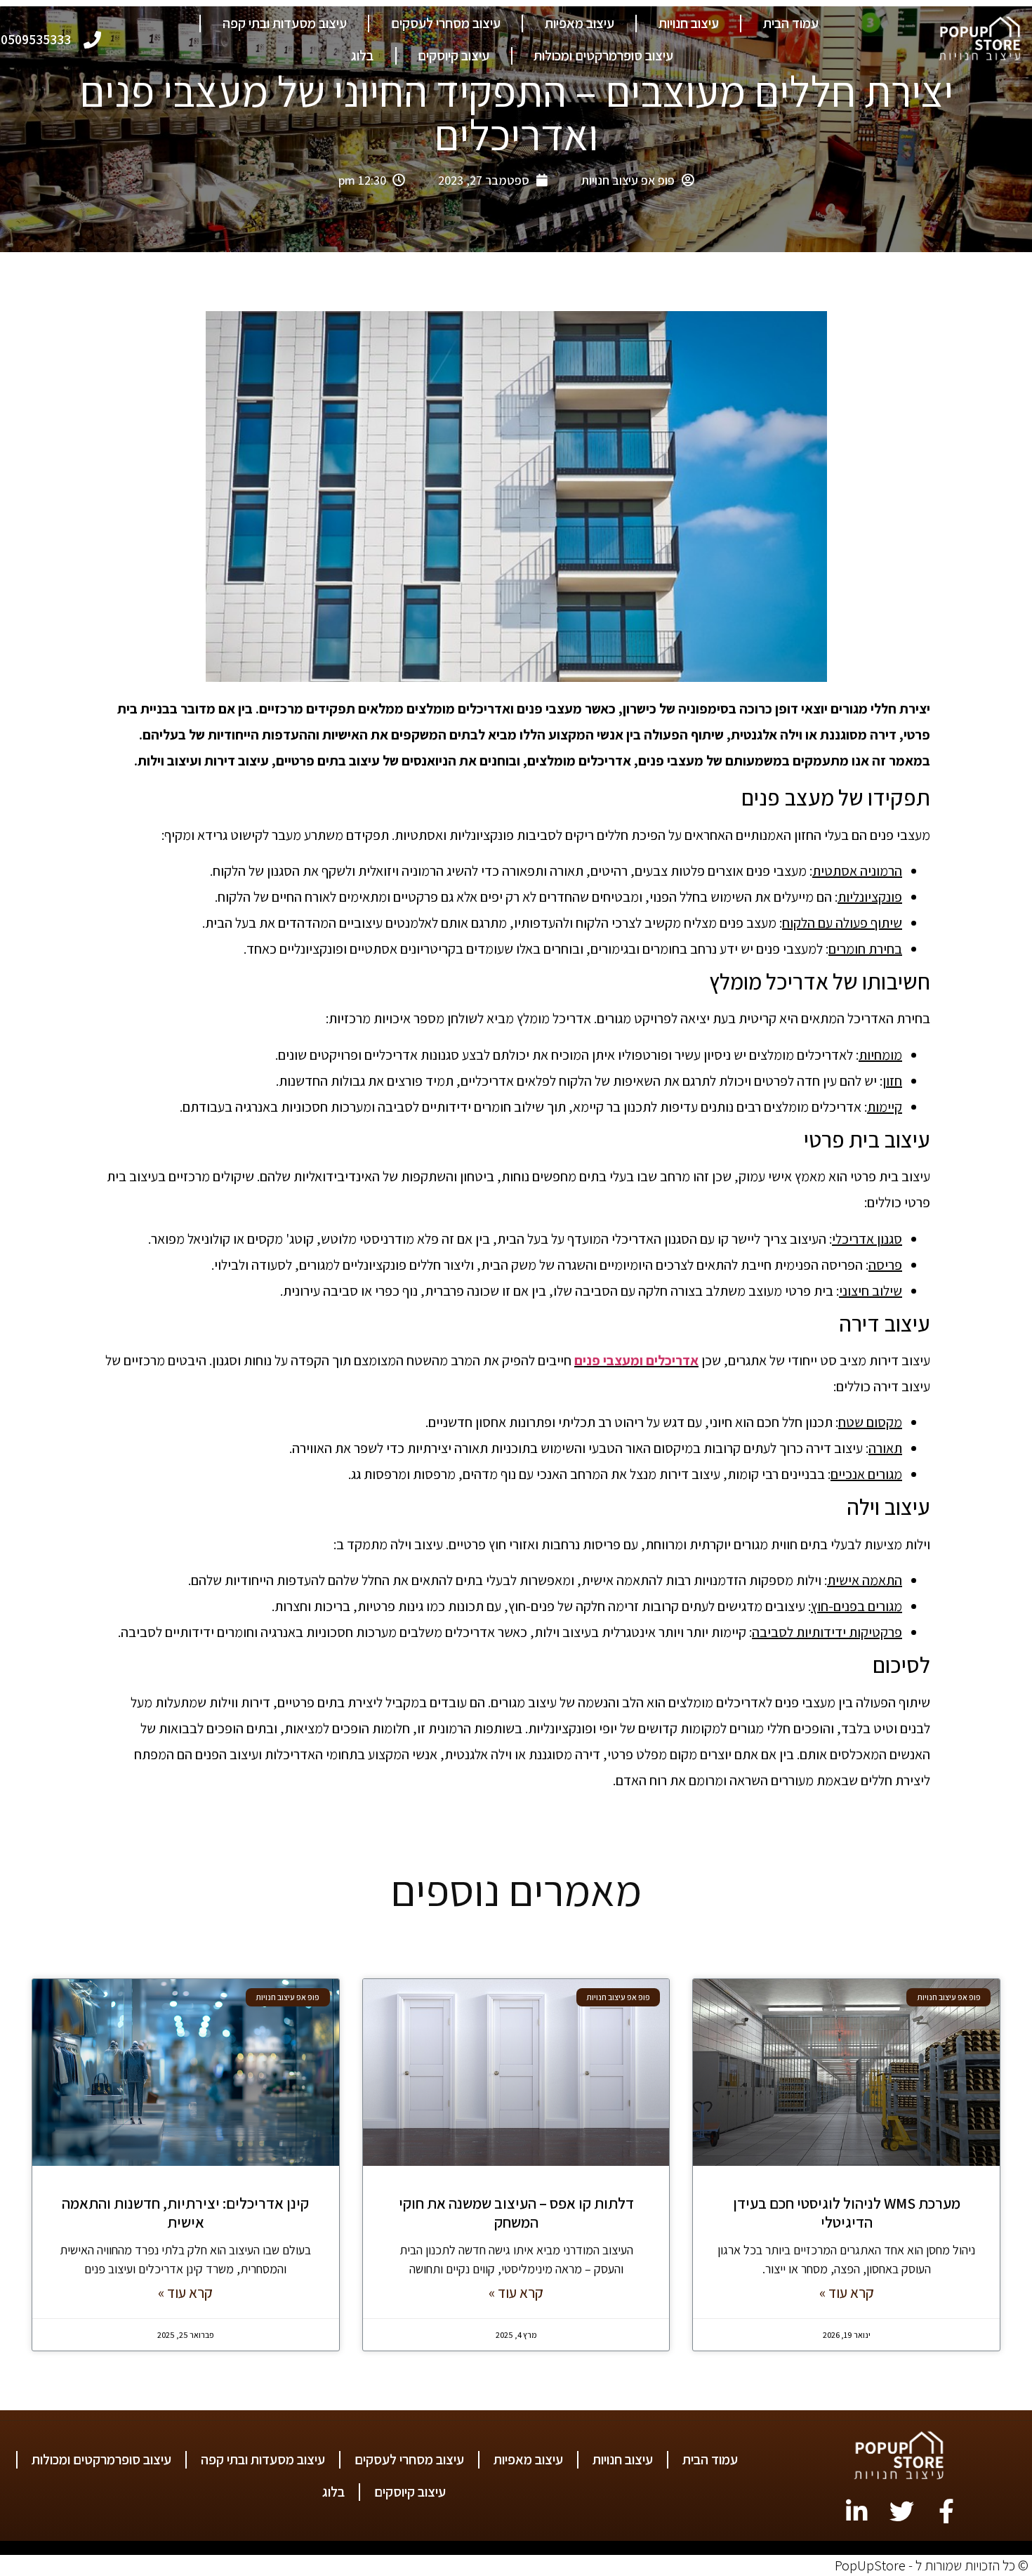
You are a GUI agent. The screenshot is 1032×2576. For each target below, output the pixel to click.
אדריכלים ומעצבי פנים (636, 1360)
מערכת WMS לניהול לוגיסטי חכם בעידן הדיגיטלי (847, 2212)
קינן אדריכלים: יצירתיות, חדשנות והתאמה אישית (185, 2212)
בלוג (362, 55)
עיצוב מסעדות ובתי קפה (285, 23)
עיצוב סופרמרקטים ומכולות (603, 55)
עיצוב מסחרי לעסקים (446, 23)
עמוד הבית (791, 23)
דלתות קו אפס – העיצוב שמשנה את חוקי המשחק (516, 2212)
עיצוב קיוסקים (454, 55)
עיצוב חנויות (689, 23)
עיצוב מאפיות (580, 23)
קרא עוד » (847, 2293)
